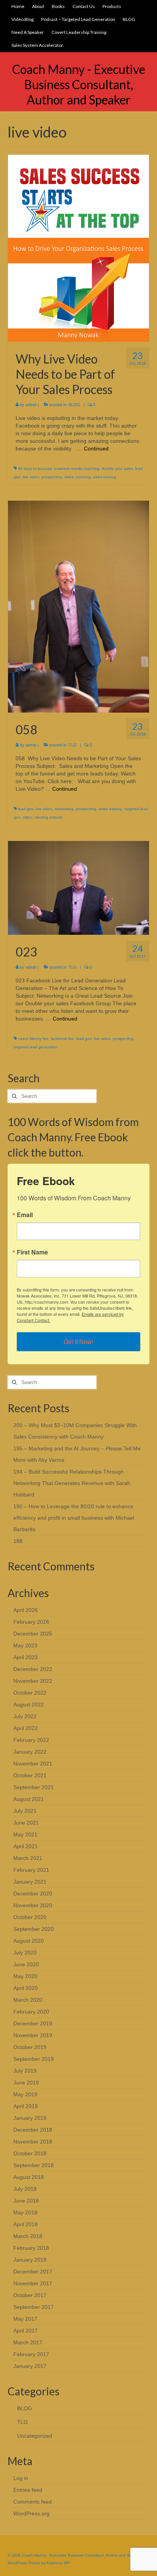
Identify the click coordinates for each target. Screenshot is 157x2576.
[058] (78, 606)
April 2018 (26, 2224)
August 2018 (29, 2177)
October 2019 (30, 2047)
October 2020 (30, 1917)
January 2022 (30, 1752)
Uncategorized (35, 2436)
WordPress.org (31, 2514)
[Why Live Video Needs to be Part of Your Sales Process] (78, 248)
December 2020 (33, 1894)
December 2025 (33, 1634)
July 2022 (25, 1716)
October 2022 (30, 1693)
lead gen (26, 809)
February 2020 (31, 2012)
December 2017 (33, 2272)
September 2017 (34, 2307)
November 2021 (33, 1764)
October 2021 (30, 1775)
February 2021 (31, 1870)
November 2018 (33, 2142)
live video (31, 477)
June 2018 (26, 2201)
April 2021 (26, 1846)
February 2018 (31, 2248)
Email (25, 1215)
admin (31, 405)
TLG (73, 745)
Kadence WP (58, 2563)
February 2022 (31, 1740)
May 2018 (25, 2212)
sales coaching (78, 477)
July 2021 (25, 1811)
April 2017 (26, 2331)
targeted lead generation (36, 1047)
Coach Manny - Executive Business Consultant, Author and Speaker (79, 84)
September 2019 (34, 2059)
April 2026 (26, 1610)
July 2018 (25, 2189)
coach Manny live (33, 1039)
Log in (21, 2478)
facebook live (62, 1039)
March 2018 (28, 2236)
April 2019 (26, 2106)
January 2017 (30, 2366)
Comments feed (33, 2502)
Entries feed (28, 2490)
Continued (96, 449)
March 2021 (28, 1858)
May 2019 (25, 2094)
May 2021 (25, 1834)
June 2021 (26, 1823)
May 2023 (25, 1645)
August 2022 (29, 1705)
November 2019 (33, 2035)
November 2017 (33, 2283)
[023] (78, 888)
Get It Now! (78, 1342)
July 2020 (25, 1953)
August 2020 (29, 1941)
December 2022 (33, 1669)
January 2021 (30, 1882)
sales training (105, 477)
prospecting (52, 477)
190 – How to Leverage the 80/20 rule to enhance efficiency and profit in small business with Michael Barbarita (74, 1518)
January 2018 (30, 2260)
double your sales (117, 469)
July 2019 (25, 2071)
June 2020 (26, 1964)
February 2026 (31, 1622)
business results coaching (77, 469)
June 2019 (26, 2083)
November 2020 (33, 1905)
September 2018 (34, 2165)
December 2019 (33, 2023)
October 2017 (30, 2295)
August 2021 (29, 1799)
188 (18, 1541)
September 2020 (34, 1929)
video (28, 817)
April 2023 (26, 1657)
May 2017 (25, 2319)
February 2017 (31, 2354)
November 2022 (33, 1681)
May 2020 (25, 1976)
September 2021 (34, 1787)
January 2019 (30, 2118)
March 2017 (28, 2342)
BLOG (74, 405)
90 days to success (35, 469)
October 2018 (30, 2153)
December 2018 (33, 2130)
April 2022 (26, 1728)
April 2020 (26, 1988)
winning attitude (49, 817)
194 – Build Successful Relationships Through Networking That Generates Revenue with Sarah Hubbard (72, 1483)
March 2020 (28, 2000)
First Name (32, 1252)
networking (64, 809)
